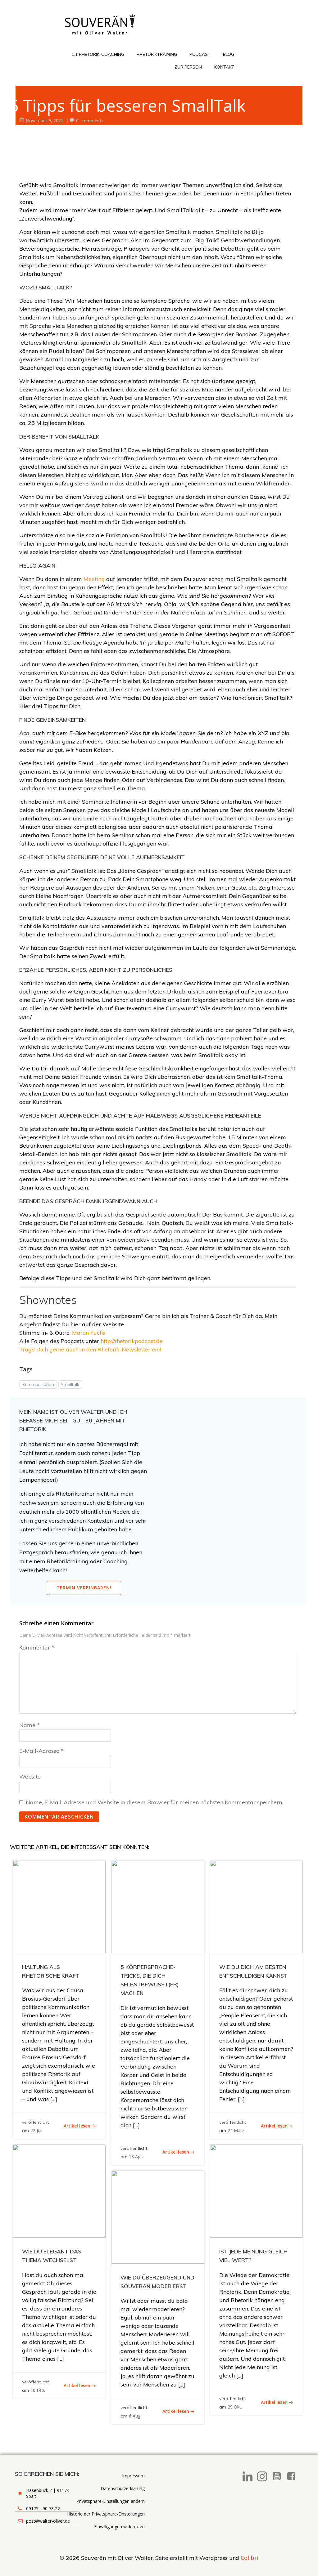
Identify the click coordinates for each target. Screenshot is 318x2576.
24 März (236, 2130)
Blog (229, 54)
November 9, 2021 (45, 121)
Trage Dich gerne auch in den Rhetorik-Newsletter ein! (90, 1349)
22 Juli (36, 2130)
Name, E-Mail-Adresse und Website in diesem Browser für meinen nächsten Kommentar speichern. (154, 1802)
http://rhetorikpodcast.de (132, 1341)
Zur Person (188, 67)
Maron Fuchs (89, 1333)
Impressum (133, 2476)
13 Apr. (136, 2156)
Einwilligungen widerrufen (119, 2527)
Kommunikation (38, 1384)
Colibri (250, 2558)
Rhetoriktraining (157, 54)
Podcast (200, 54)
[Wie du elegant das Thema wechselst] (59, 2190)
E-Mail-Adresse (41, 1751)
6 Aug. (135, 2416)
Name (30, 1725)
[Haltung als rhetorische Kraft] (59, 1906)
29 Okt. (235, 2407)
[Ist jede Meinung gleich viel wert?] (256, 2190)
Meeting (95, 579)
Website (30, 1777)
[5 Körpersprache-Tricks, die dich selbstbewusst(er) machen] (158, 1906)
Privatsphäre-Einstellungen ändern (111, 2501)
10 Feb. (38, 2390)
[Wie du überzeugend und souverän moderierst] (158, 2216)
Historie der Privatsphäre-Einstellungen (106, 2514)
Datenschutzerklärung (123, 2488)
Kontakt (224, 67)
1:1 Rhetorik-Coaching (98, 54)
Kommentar (37, 1647)
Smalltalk (70, 1384)
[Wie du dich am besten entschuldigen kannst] (256, 1906)
